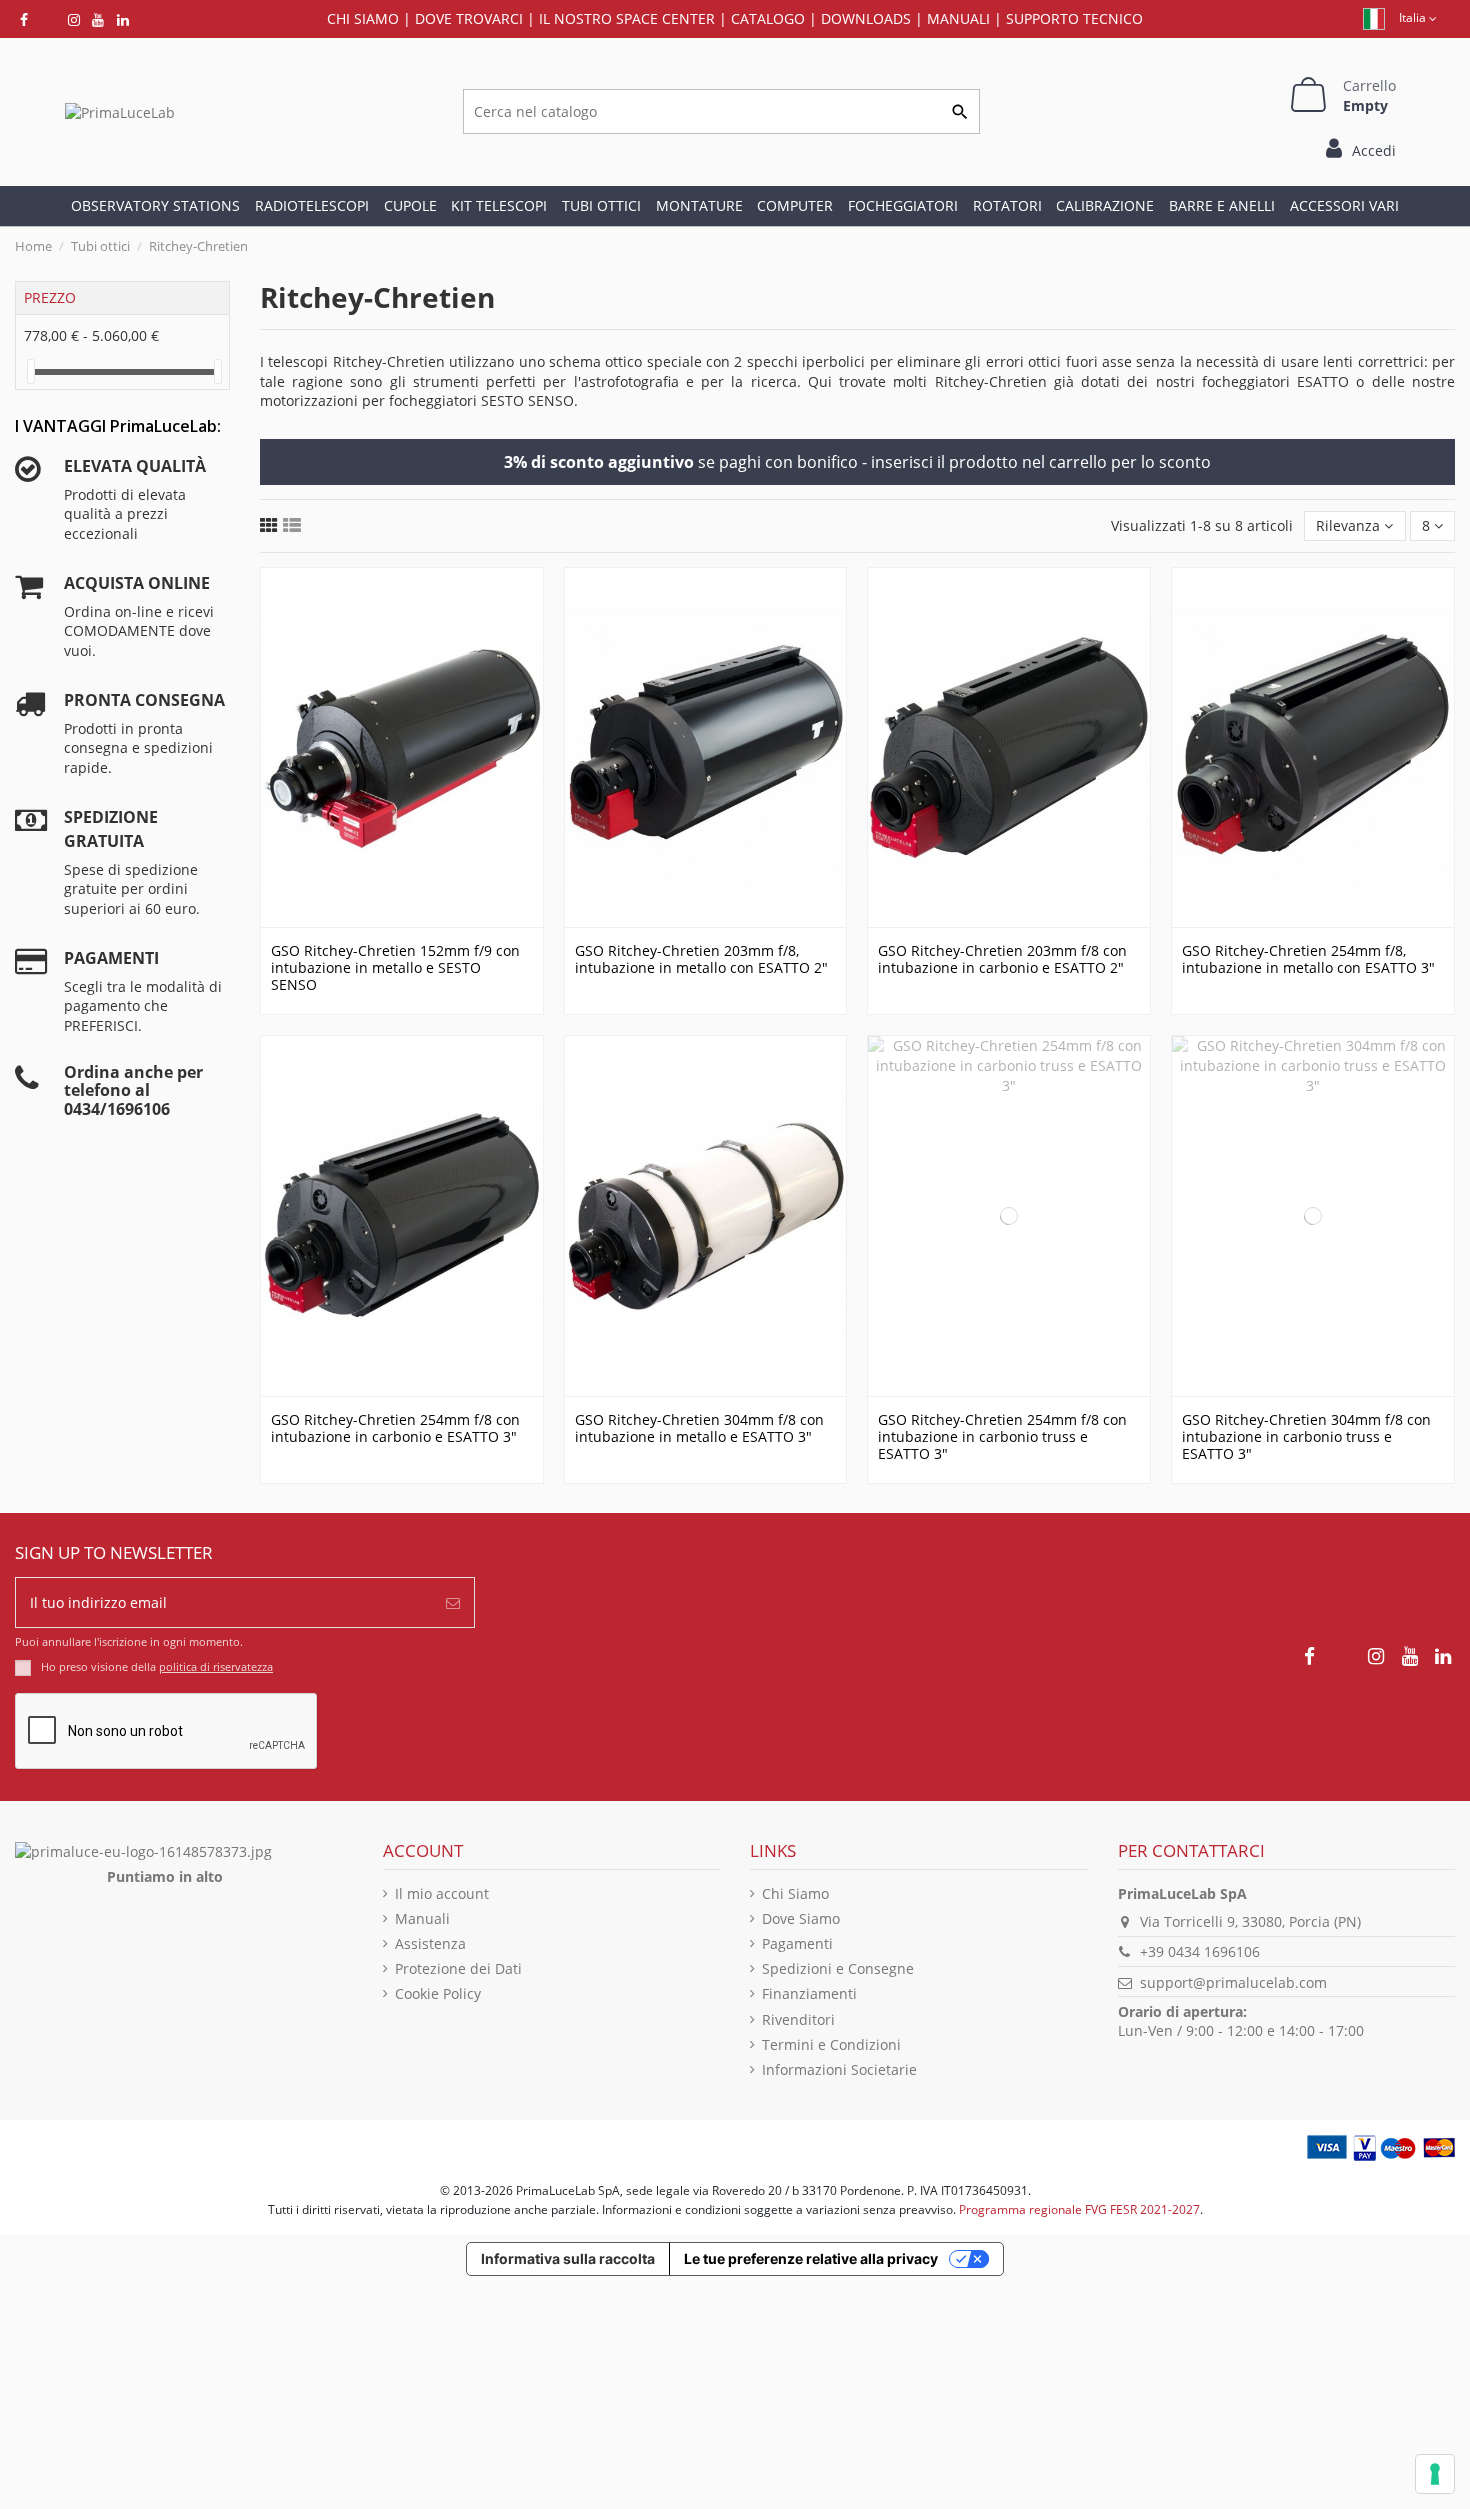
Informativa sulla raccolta (568, 2258)
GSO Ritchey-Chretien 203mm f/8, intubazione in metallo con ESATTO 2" (701, 959)
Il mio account (442, 1893)
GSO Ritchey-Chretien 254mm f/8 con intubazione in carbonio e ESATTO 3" (395, 1428)
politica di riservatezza (216, 1666)
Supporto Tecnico (1074, 18)
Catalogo (768, 18)
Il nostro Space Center (627, 18)
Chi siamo (363, 18)
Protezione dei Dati (458, 1968)
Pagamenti (797, 1943)
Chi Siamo (795, 1893)
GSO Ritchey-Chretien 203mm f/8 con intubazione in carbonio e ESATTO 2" (1002, 959)
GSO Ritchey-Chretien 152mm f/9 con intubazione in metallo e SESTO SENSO (395, 967)
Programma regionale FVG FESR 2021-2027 (1079, 2209)
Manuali (958, 18)
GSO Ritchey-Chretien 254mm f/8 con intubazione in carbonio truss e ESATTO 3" (1002, 1436)
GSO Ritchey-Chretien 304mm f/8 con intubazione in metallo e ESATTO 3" (699, 1428)
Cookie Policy (438, 1993)
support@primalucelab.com (1233, 1982)
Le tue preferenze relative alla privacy (811, 2258)
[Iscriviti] (453, 1602)
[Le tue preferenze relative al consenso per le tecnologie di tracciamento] (1435, 2474)
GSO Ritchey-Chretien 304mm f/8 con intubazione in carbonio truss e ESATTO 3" (1306, 1436)
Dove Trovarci (469, 18)
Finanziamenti (809, 1993)
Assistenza (430, 1943)
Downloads (866, 18)
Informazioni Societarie (839, 2069)
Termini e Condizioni (831, 2044)
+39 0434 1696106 (1200, 1951)
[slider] (31, 371)
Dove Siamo (801, 1918)
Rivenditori (798, 2019)
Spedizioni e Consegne (838, 1968)
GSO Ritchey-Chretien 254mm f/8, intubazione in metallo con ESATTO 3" (1308, 959)
